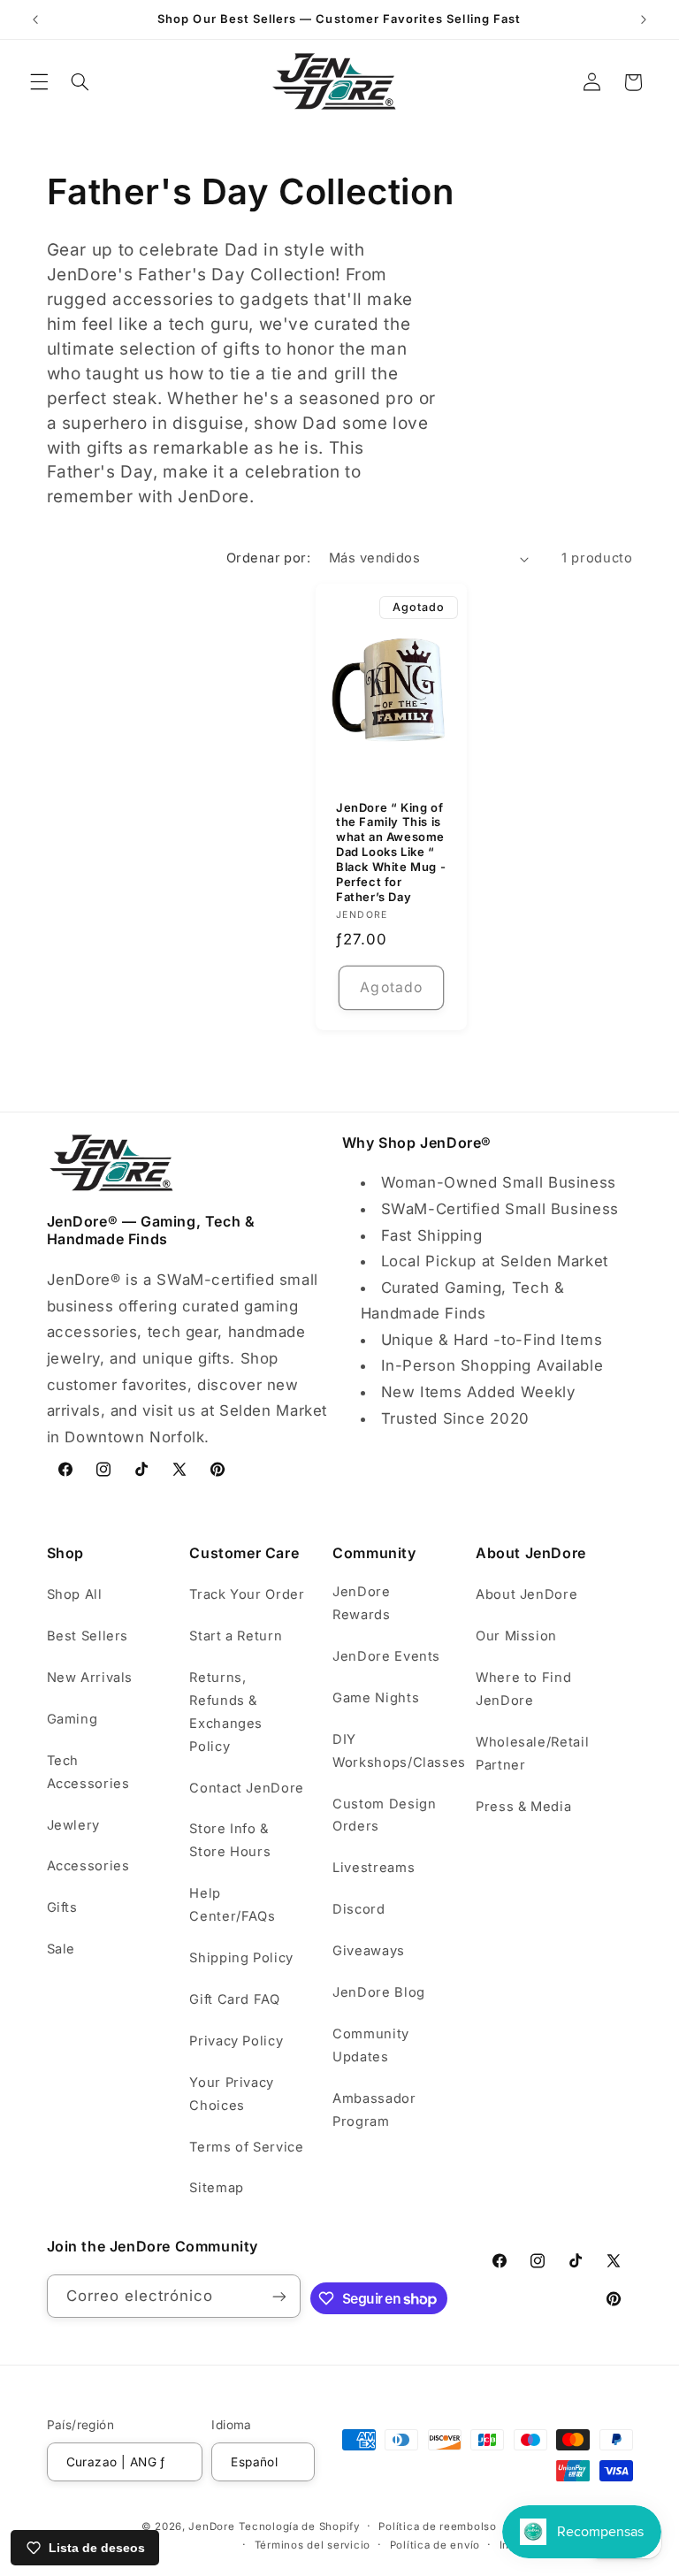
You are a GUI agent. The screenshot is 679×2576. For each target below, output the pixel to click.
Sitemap (216, 2188)
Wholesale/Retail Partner (532, 1754)
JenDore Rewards (361, 1603)
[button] (39, 82)
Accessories (88, 1866)
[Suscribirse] (279, 2296)
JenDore (211, 2526)
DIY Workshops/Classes (399, 1751)
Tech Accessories (88, 1772)
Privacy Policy (236, 2041)
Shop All (75, 1594)
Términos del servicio (313, 2545)
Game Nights (376, 1698)
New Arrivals (90, 1678)
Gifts (62, 1907)
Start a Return (236, 1636)
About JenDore (526, 1594)
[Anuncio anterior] (35, 19)
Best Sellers (88, 1636)
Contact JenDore (246, 1788)
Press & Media (523, 1807)
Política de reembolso (437, 2526)
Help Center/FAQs (232, 1905)
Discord (359, 1909)
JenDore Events (386, 1656)
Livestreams (374, 1868)
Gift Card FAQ (234, 1999)
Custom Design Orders (384, 1815)
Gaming (72, 1719)
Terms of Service (246, 2147)
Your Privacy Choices (232, 2094)
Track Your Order (247, 1594)
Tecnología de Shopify (299, 2526)
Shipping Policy (241, 1958)
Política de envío (435, 2545)
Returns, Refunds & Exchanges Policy (226, 1712)
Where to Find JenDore (523, 1689)
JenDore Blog (379, 1992)
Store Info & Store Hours (230, 1840)
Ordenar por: (268, 558)
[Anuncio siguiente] (644, 19)
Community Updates (371, 2045)
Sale (61, 1949)
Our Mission (516, 1636)
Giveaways (369, 1951)
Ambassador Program (374, 2110)
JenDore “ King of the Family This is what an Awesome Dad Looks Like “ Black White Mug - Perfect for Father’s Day (391, 851)
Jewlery (73, 1825)
